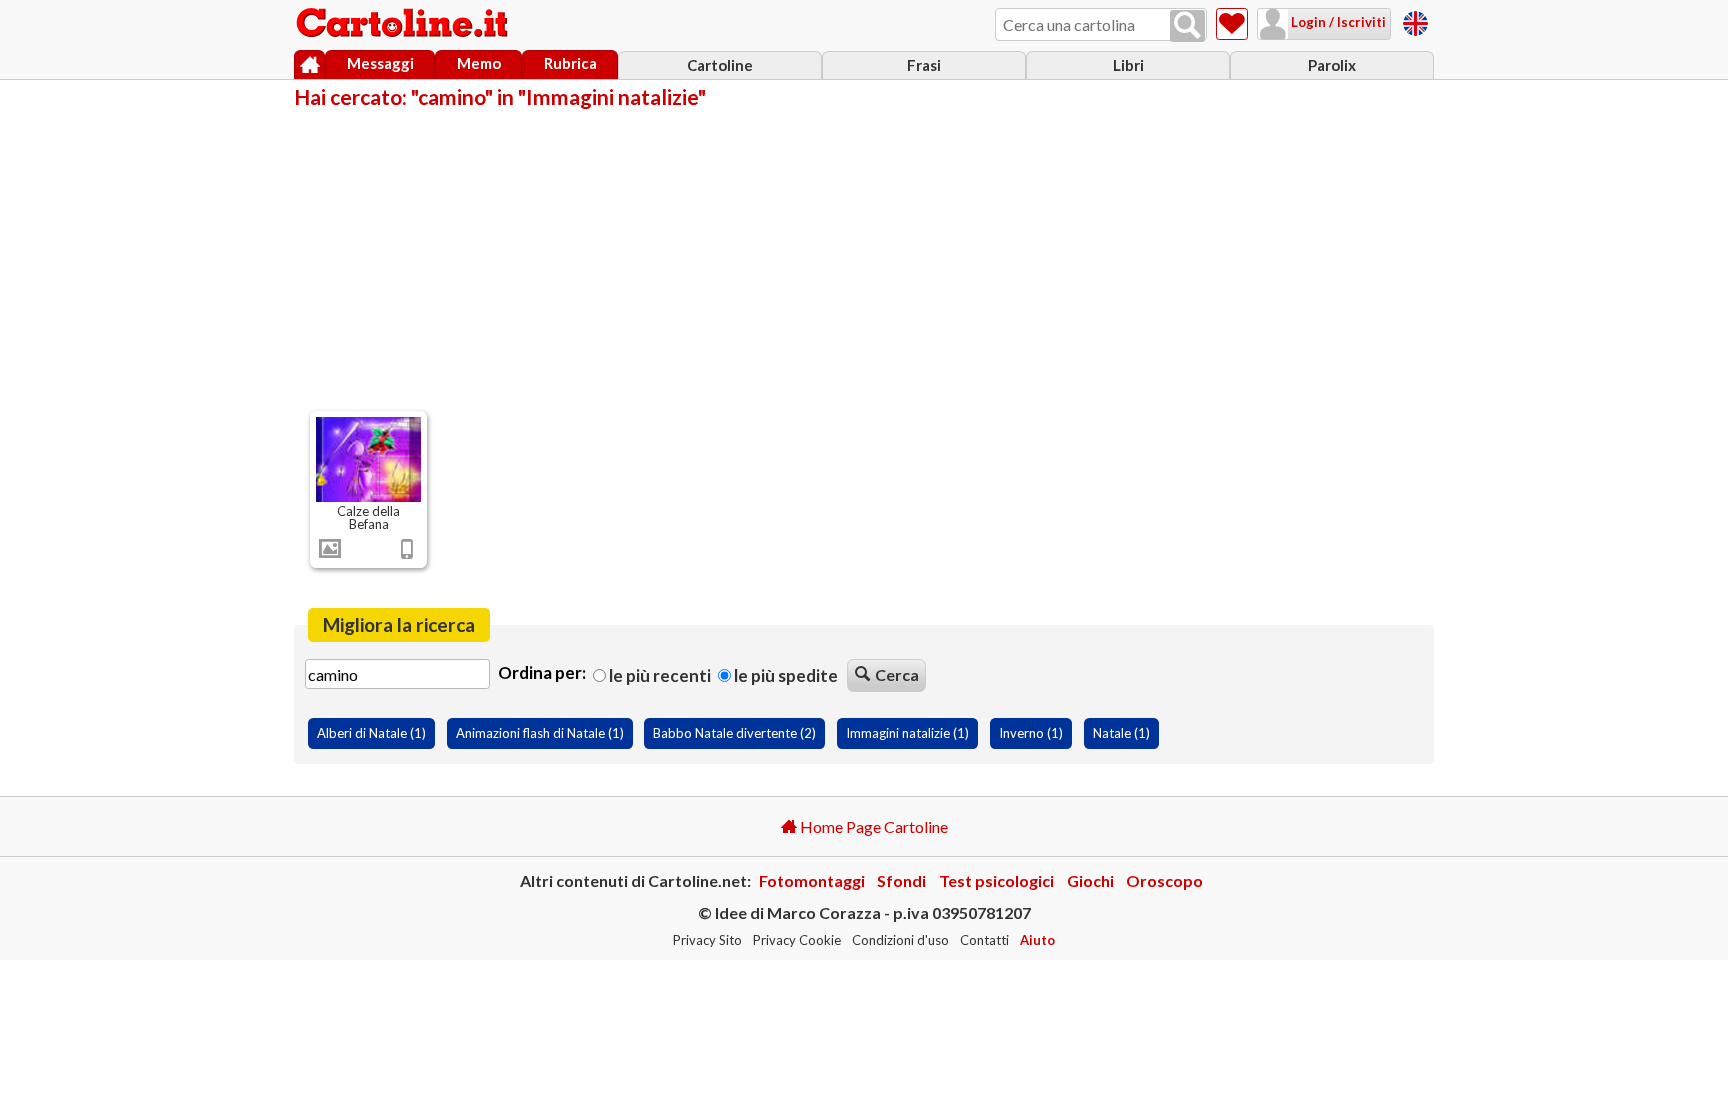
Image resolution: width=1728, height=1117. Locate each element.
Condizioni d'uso (900, 940)
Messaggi (380, 63)
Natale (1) (1121, 733)
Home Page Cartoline (872, 826)
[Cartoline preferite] (1232, 24)
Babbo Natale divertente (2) (734, 733)
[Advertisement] (864, 258)
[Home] (309, 65)
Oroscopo (1164, 880)
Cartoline (720, 65)
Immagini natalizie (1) (907, 733)
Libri (1128, 65)
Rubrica (570, 63)
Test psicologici (996, 880)
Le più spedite (784, 675)
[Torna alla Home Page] (404, 24)
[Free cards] (1415, 20)
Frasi (924, 65)
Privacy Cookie (797, 940)
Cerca (897, 674)
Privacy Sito (707, 940)
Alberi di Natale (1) (371, 733)
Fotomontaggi (812, 880)
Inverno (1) (1031, 733)
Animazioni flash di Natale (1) (540, 733)
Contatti (984, 940)
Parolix (1332, 65)
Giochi (1090, 880)
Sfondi (901, 880)
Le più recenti (658, 675)
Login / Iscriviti (1337, 22)
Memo (479, 63)
